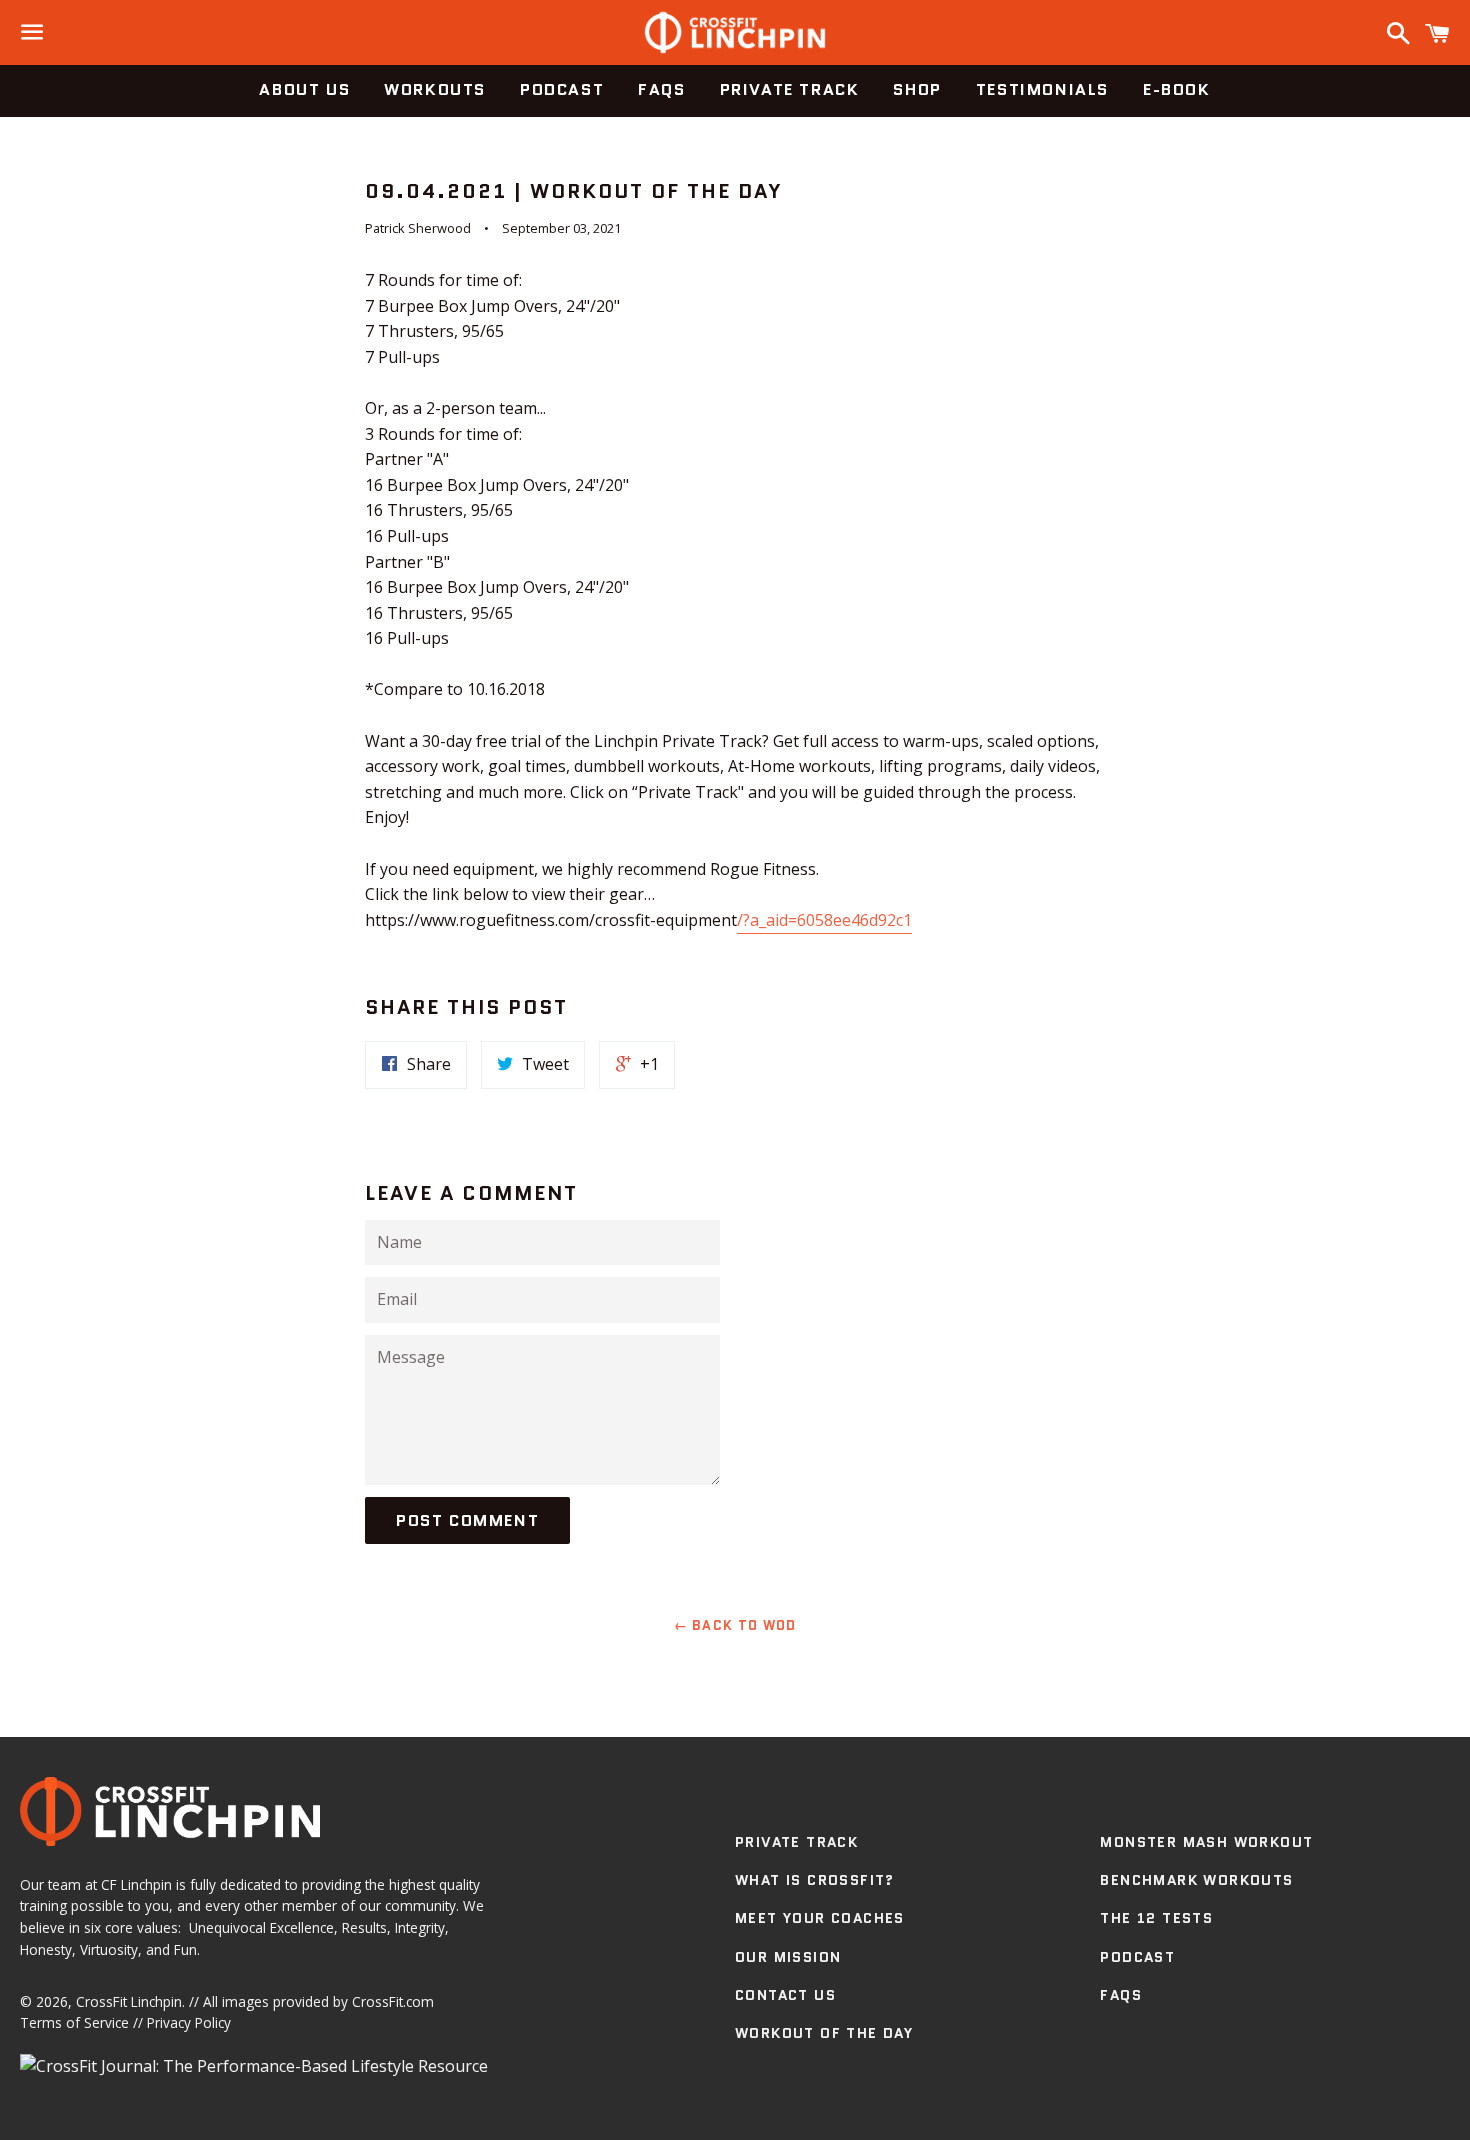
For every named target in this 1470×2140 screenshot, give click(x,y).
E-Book (1177, 89)
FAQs (661, 89)
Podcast (562, 89)
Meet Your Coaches (820, 1918)
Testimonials (1042, 89)
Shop (917, 89)
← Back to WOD (735, 1625)
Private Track (790, 89)
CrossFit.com (393, 2001)
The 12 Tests (1156, 1918)
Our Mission (788, 1957)
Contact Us (785, 1995)
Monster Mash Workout (1206, 1842)
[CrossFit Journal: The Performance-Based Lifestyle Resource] (254, 2066)
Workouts (435, 89)
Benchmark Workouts (1196, 1880)
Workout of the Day (824, 2033)
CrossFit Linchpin (129, 2001)
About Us (304, 89)
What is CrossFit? (815, 1880)
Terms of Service (74, 2022)
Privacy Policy (189, 2022)
